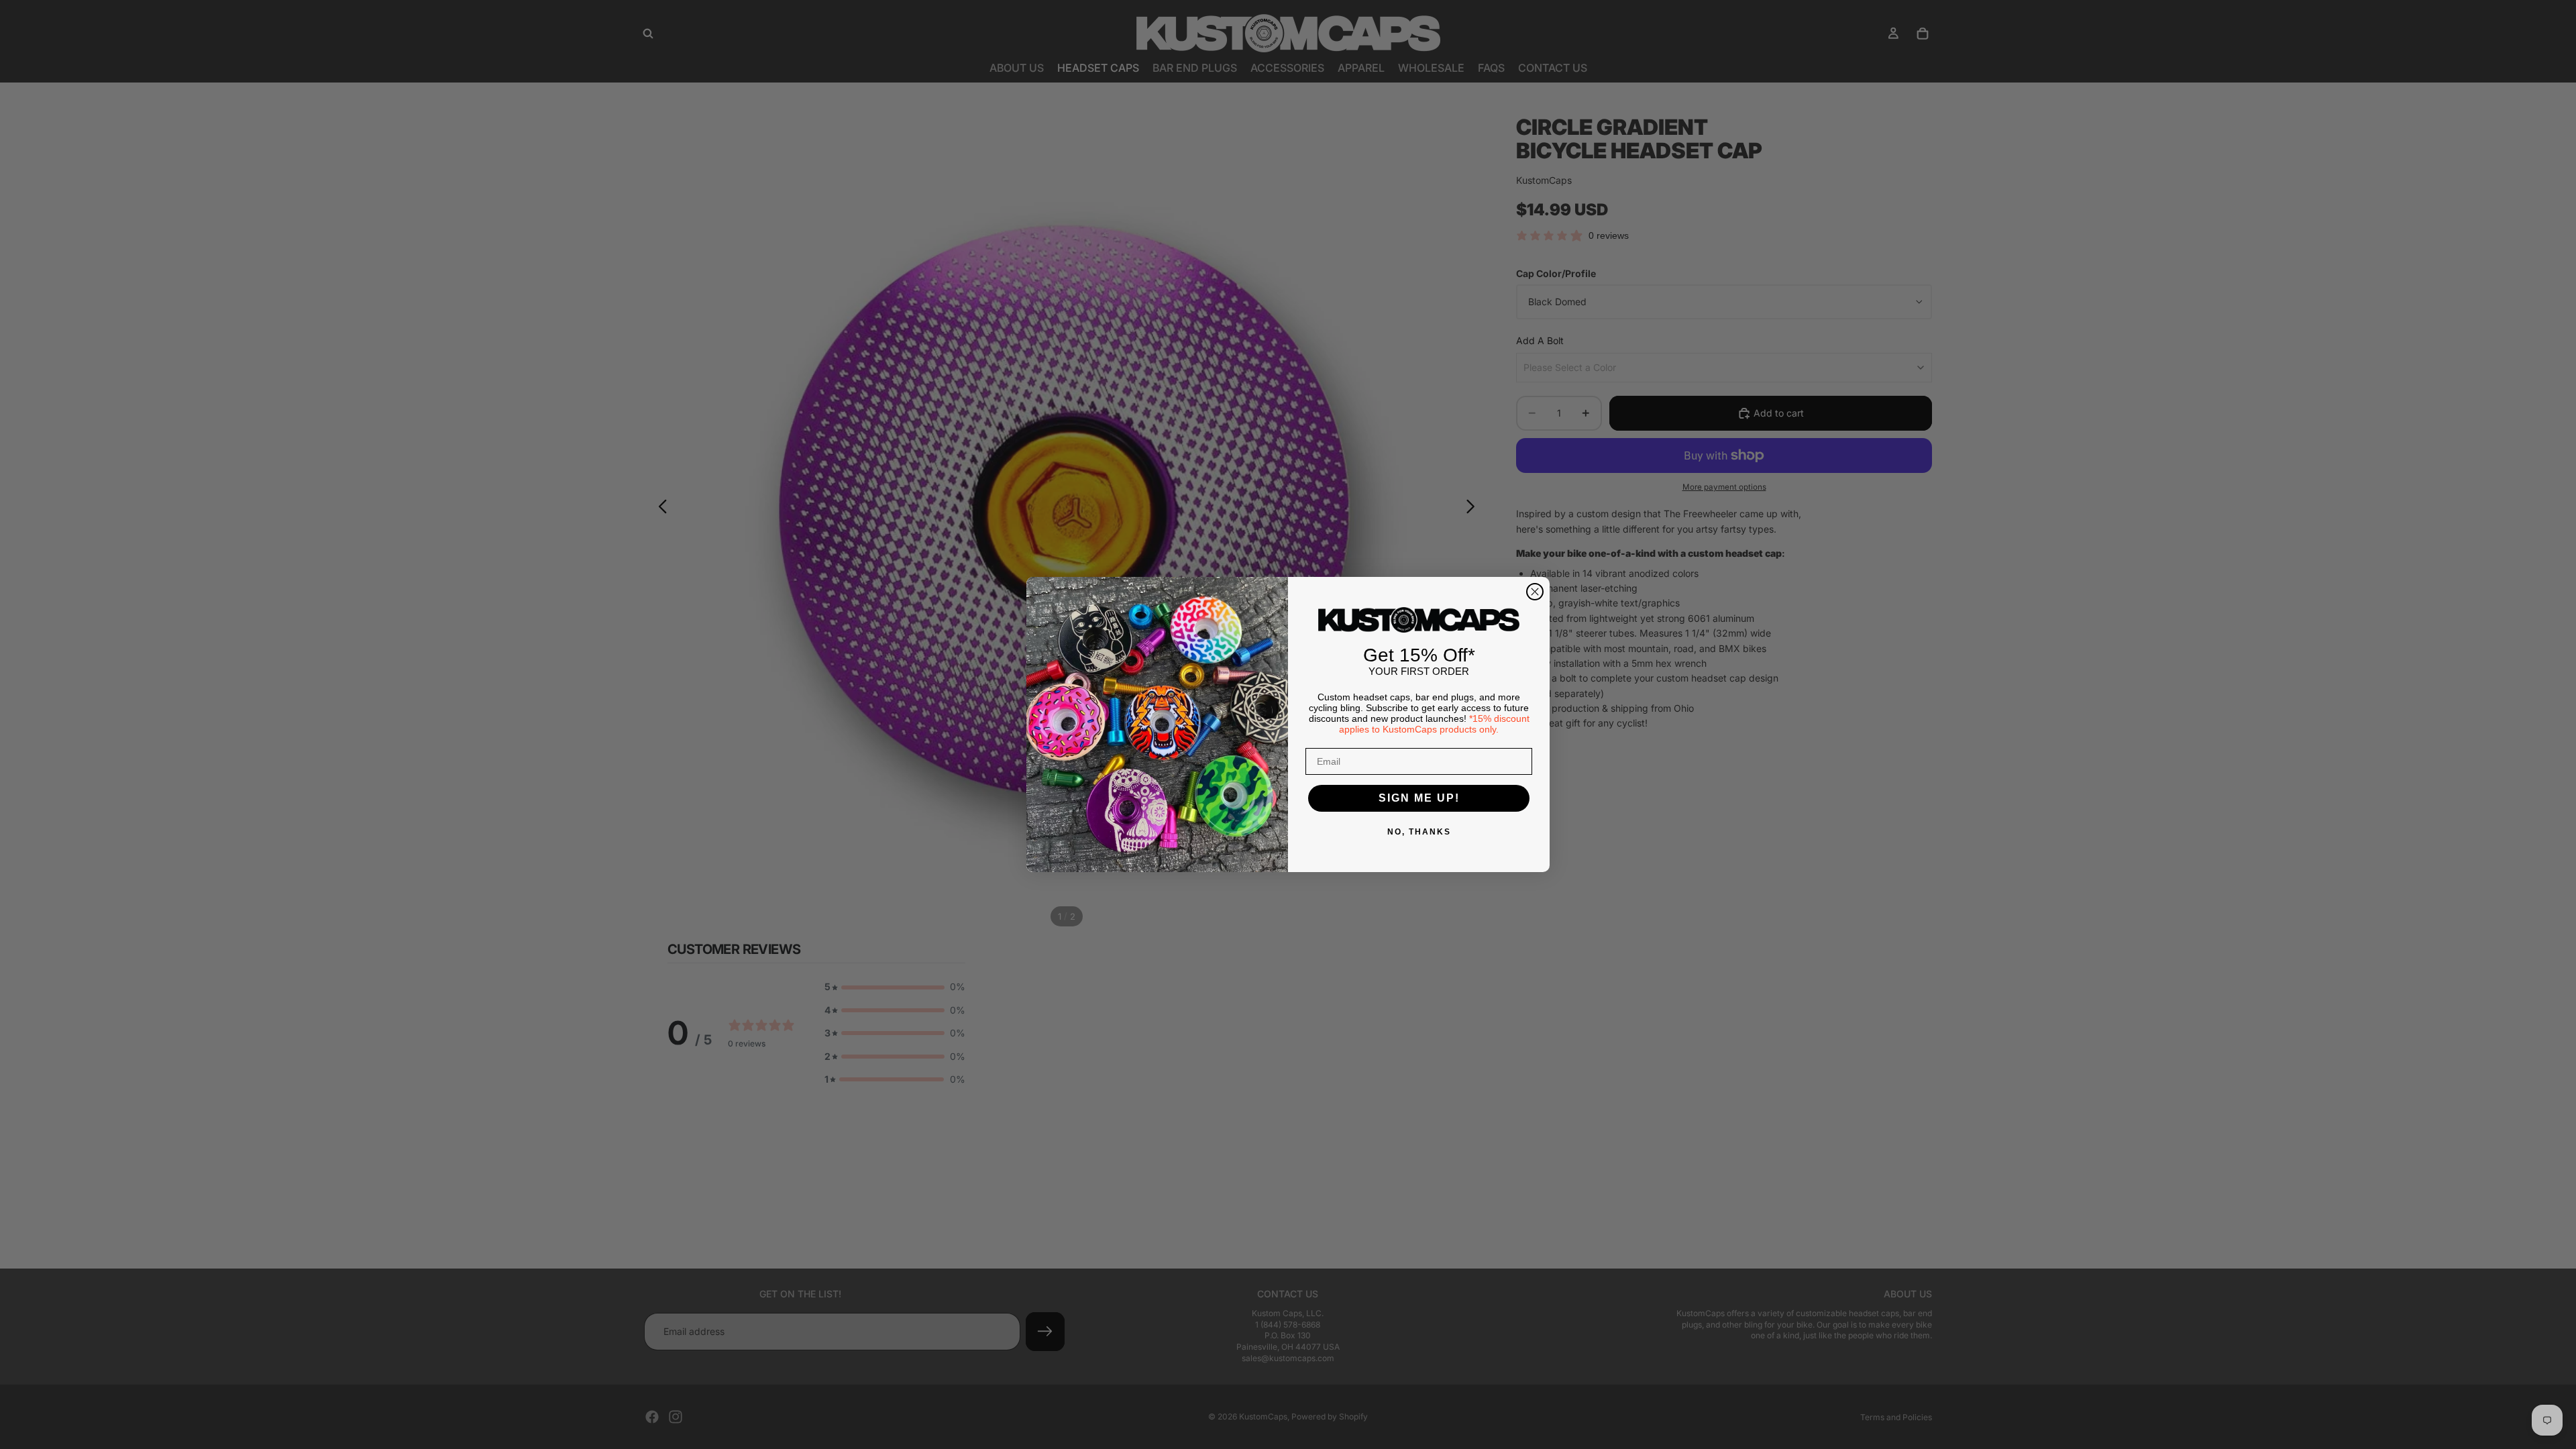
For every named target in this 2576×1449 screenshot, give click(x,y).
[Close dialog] (1535, 592)
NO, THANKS (1419, 832)
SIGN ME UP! (1419, 798)
